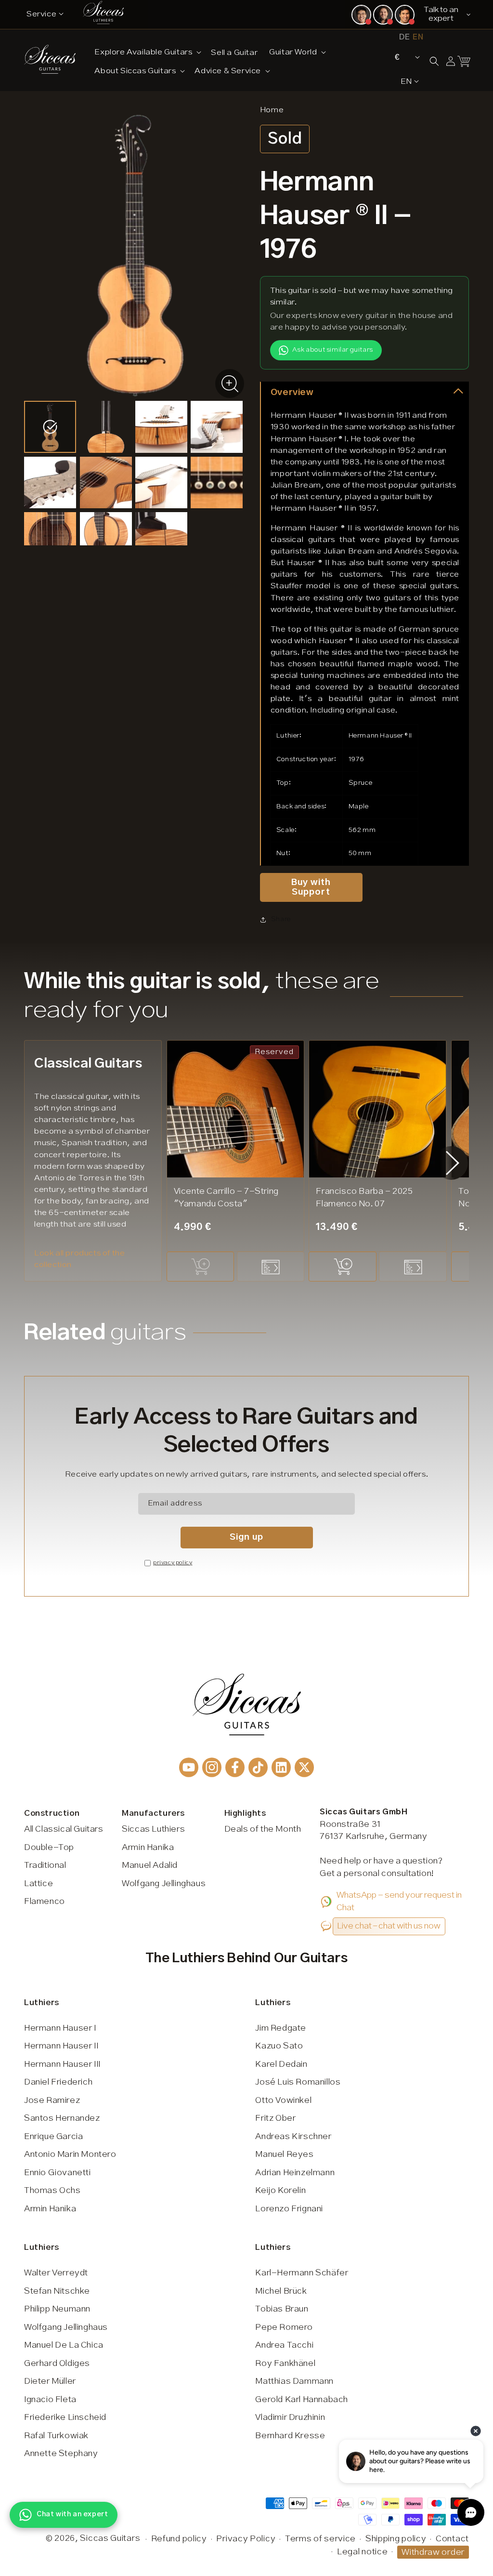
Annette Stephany (61, 2454)
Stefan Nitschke (57, 2291)
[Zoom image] (230, 383)
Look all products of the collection (79, 1259)
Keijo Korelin (280, 2191)
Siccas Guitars (110, 2538)
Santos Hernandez (62, 2118)
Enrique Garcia (53, 2137)
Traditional (45, 1865)
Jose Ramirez (52, 2100)
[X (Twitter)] (304, 1767)
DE (404, 37)
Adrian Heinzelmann (295, 2173)
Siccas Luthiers (153, 1829)
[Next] (453, 1163)
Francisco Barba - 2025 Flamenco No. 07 (364, 1198)
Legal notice (362, 2552)
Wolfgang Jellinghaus (164, 1884)
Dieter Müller (50, 2381)
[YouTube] (189, 1767)
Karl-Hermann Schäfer (302, 2273)
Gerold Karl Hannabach (302, 2400)
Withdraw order (433, 2552)
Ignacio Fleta (50, 2400)
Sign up (246, 1537)
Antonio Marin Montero (70, 2154)
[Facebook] (235, 1767)
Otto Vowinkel (283, 2100)
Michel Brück (281, 2291)
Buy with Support (311, 887)
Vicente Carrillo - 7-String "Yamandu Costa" (226, 1198)
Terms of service (320, 2539)
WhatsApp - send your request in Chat (399, 1902)
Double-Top (49, 1848)
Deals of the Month (263, 1829)
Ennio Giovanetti (58, 2173)
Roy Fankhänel (285, 2364)
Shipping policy (396, 2539)
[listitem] (50, 427)
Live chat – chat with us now (389, 1926)
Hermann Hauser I (60, 2028)
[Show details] (271, 1267)
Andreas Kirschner (293, 2137)
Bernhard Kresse (290, 2436)
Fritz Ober (275, 2118)
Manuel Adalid (150, 1865)
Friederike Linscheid (65, 2417)
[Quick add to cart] (200, 1267)
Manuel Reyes (284, 2154)
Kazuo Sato (279, 2046)
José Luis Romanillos (298, 2082)
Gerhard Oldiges (57, 2364)
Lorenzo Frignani (289, 2209)
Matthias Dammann (294, 2381)
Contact (452, 2539)
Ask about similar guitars (333, 350)
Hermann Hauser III (62, 2064)
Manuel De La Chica (64, 2345)
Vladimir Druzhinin (290, 2417)
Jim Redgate (281, 2028)
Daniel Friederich (58, 2082)
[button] (147, 52)
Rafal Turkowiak (56, 2436)
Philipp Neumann (57, 2309)
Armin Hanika (148, 1848)
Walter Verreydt (56, 2273)
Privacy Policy (246, 2539)
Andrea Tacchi (284, 2345)
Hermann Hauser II (61, 2046)
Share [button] (281, 919)
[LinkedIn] (281, 1767)
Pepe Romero (284, 2327)
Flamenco (45, 1902)
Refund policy (179, 2539)
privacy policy (173, 1563)
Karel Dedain (281, 2064)
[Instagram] (212, 1767)
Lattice (39, 1884)
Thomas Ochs (52, 2191)
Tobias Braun (282, 2309)
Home (272, 110)
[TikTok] (258, 1767)
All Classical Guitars (64, 1829)
